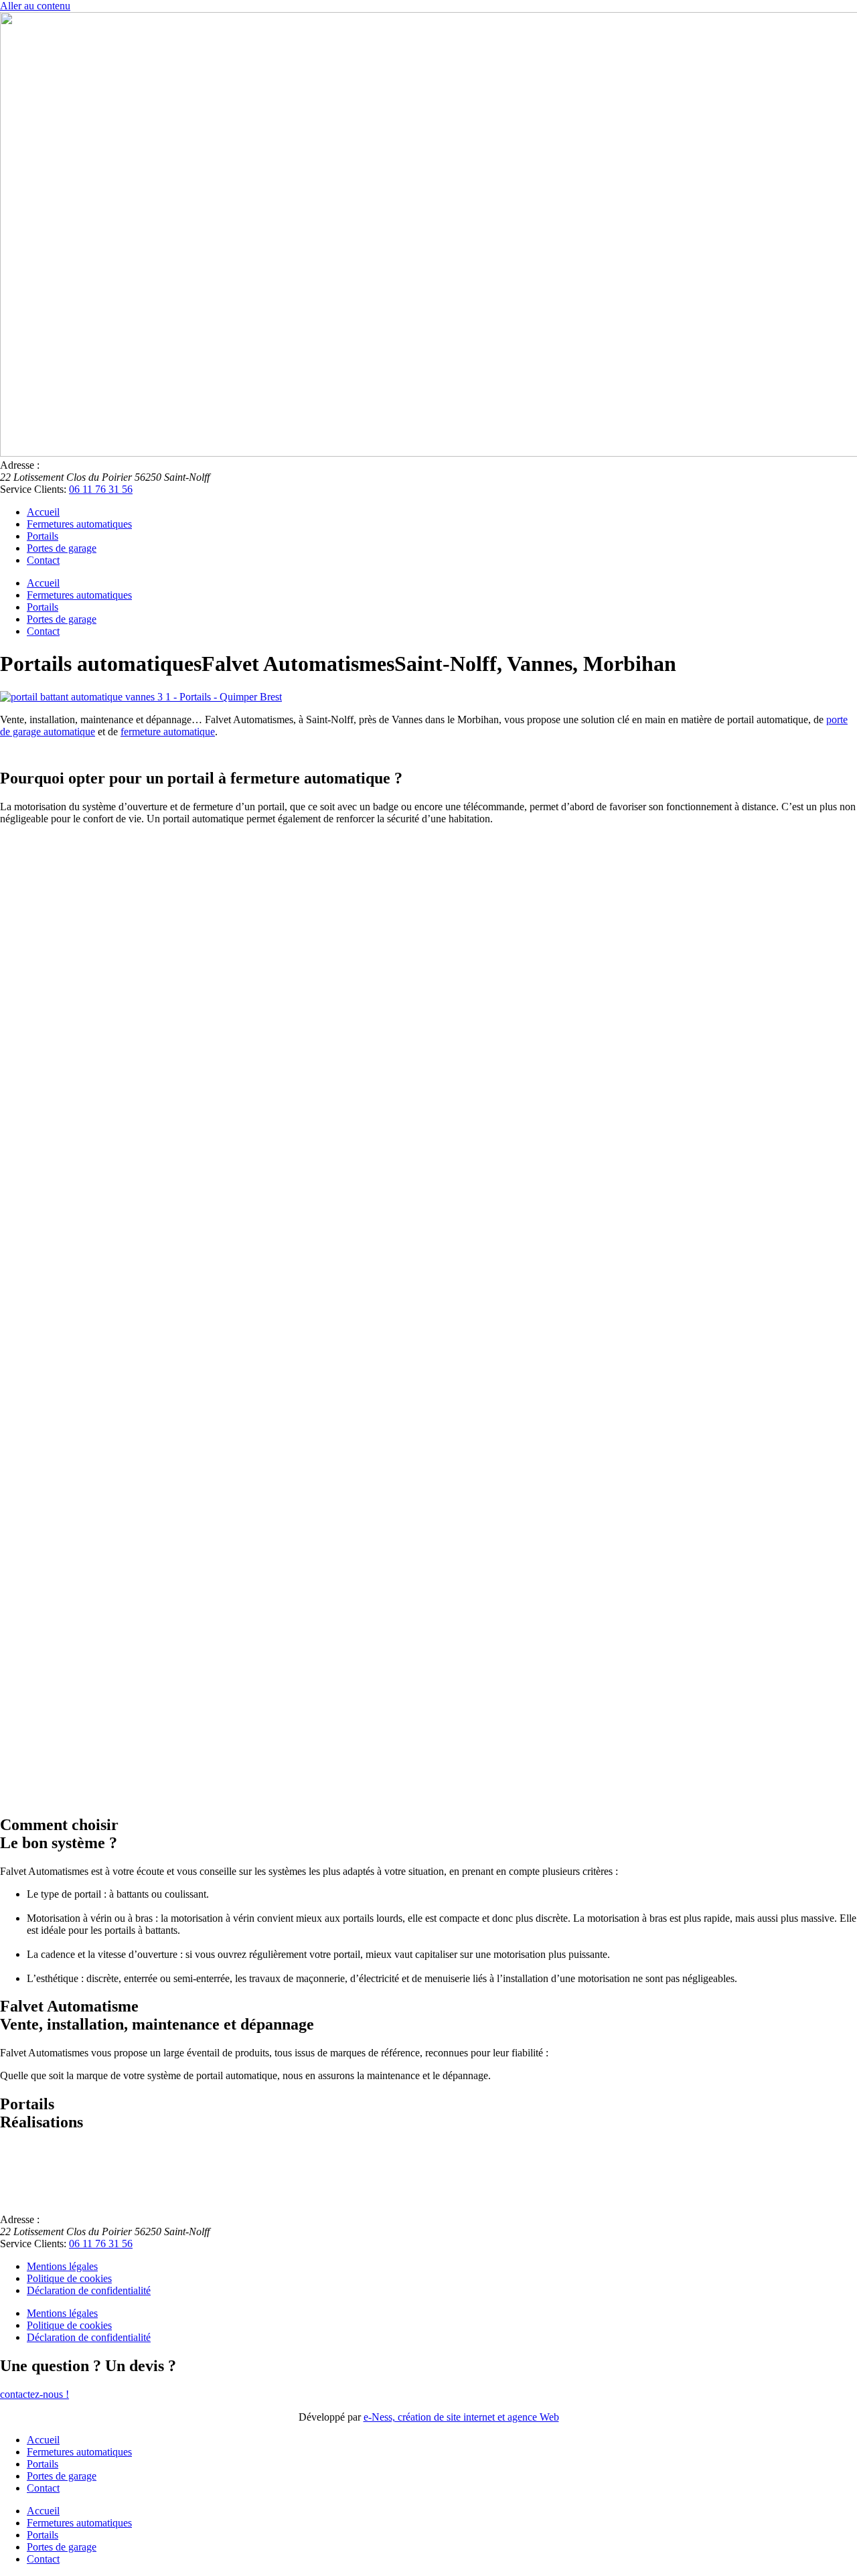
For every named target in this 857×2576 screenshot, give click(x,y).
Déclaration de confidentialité (89, 2290)
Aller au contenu (35, 6)
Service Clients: (33, 489)
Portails (43, 536)
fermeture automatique (168, 732)
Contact (43, 560)
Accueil (43, 512)
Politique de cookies (69, 2278)
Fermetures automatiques (79, 524)
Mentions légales (62, 2266)
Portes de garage (62, 548)
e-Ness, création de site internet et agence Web (461, 2417)
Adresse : (20, 465)
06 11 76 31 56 (101, 489)
